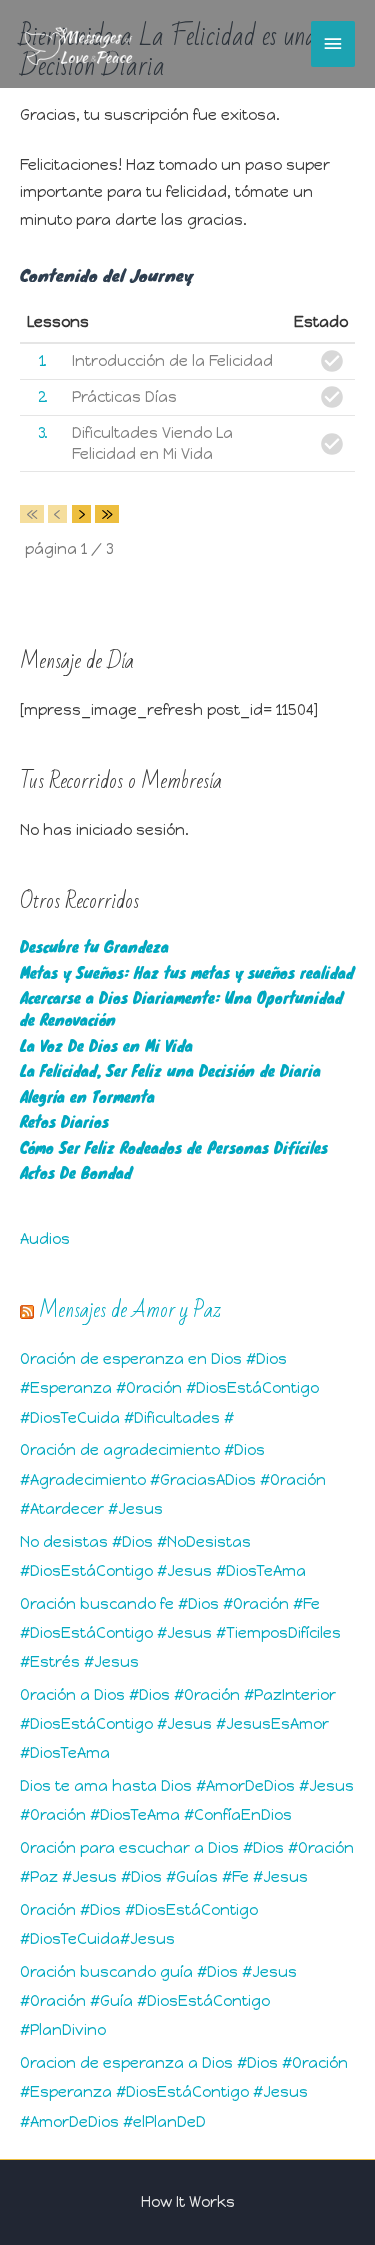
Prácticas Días (124, 397)
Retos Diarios (64, 1121)
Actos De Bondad (76, 1172)
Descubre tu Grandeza (94, 946)
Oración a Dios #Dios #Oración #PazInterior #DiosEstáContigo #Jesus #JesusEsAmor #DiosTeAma (178, 1724)
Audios (45, 1239)
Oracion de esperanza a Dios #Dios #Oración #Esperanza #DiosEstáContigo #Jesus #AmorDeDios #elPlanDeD (184, 2092)
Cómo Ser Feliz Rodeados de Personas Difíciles (174, 1147)
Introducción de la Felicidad (172, 361)
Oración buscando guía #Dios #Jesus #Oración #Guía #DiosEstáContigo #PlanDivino (158, 2001)
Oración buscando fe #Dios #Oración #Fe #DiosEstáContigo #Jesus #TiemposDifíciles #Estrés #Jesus (180, 1633)
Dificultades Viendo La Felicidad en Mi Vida (152, 443)
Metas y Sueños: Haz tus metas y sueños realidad (187, 972)
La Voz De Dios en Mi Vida (106, 1045)
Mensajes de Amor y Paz (130, 1310)
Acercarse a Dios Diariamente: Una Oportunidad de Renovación (181, 1008)
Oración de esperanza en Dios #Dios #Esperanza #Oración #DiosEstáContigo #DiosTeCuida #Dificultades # (169, 1388)
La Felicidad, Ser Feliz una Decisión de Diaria (170, 1070)
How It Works (188, 2202)
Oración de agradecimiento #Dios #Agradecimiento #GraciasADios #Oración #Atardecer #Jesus (173, 1479)
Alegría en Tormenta (87, 1096)
